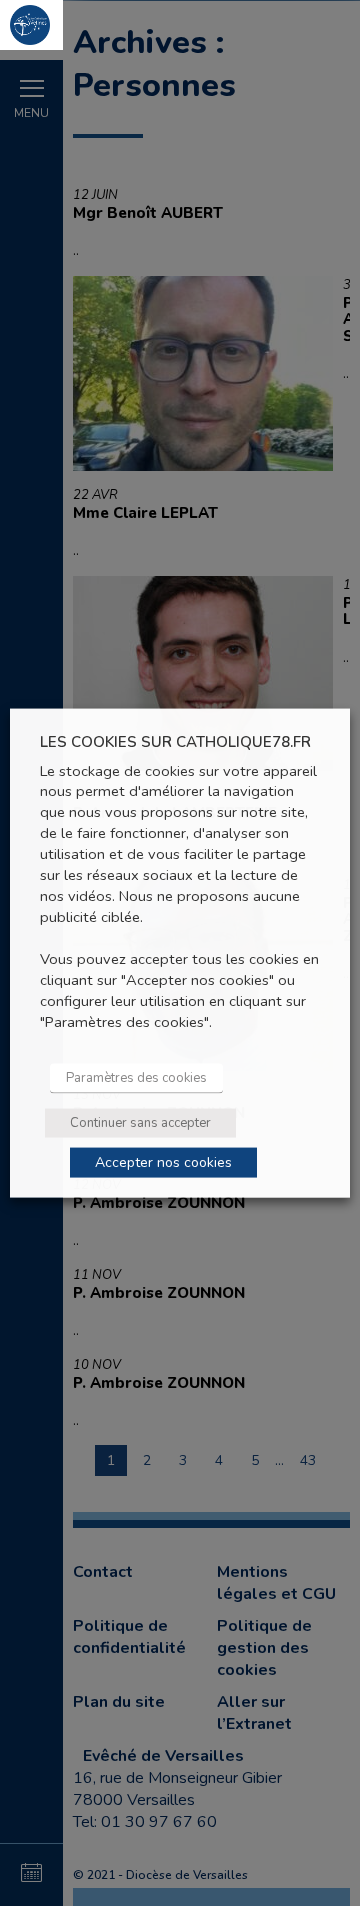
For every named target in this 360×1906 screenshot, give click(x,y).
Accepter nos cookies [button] (163, 1161)
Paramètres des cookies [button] (136, 1077)
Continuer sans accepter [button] (140, 1122)
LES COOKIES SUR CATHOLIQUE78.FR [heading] (175, 742)
